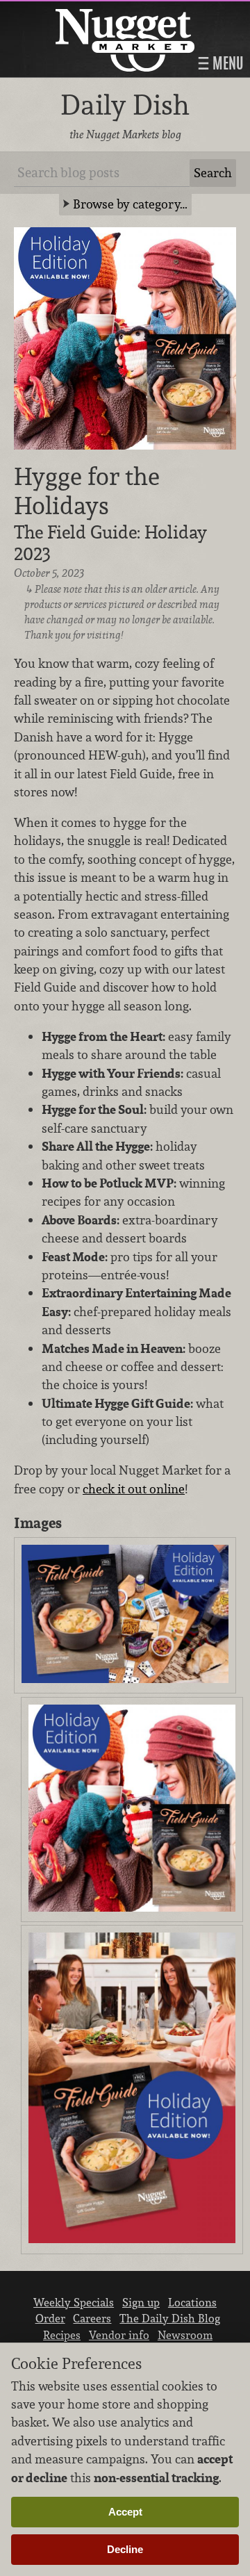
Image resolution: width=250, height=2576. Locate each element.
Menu (226, 63)
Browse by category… (130, 204)
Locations (192, 2302)
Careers (92, 2318)
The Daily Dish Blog (170, 2318)
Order (50, 2318)
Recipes (62, 2335)
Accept (125, 2512)
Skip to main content (66, 11)
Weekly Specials (74, 2302)
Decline (125, 2549)
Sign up (141, 2302)
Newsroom (185, 2335)
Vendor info (119, 2335)
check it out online (134, 1489)
